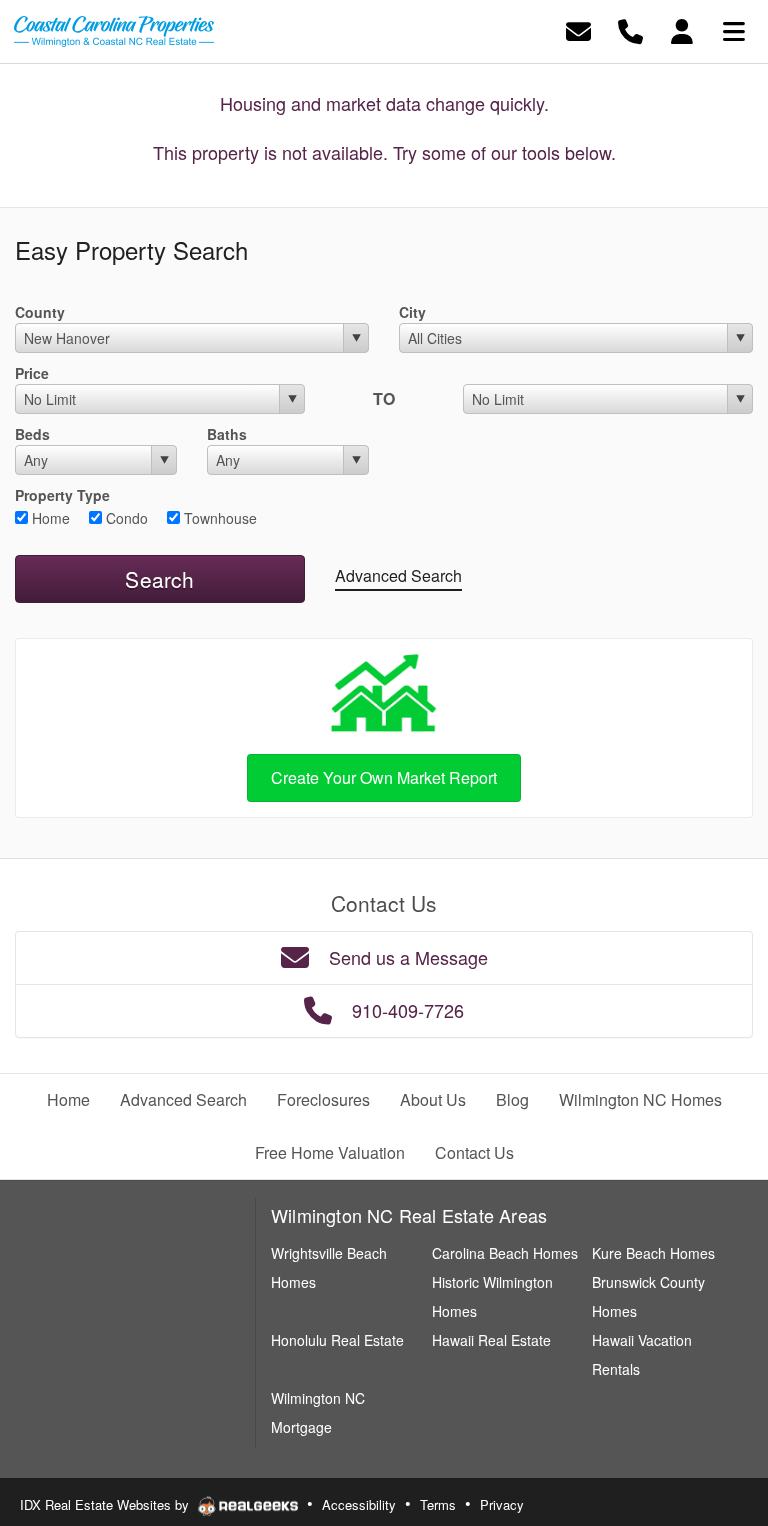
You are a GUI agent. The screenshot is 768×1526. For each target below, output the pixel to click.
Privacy (502, 1504)
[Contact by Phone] (630, 29)
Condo (125, 518)
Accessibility (359, 1504)
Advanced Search (398, 575)
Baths (227, 434)
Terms (438, 1504)
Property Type (62, 495)
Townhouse (218, 518)
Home (49, 518)
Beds (32, 434)
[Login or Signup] (682, 29)
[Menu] (734, 29)
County (40, 312)
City (412, 312)
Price (32, 373)
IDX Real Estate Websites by (106, 1504)
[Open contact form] (578, 29)
